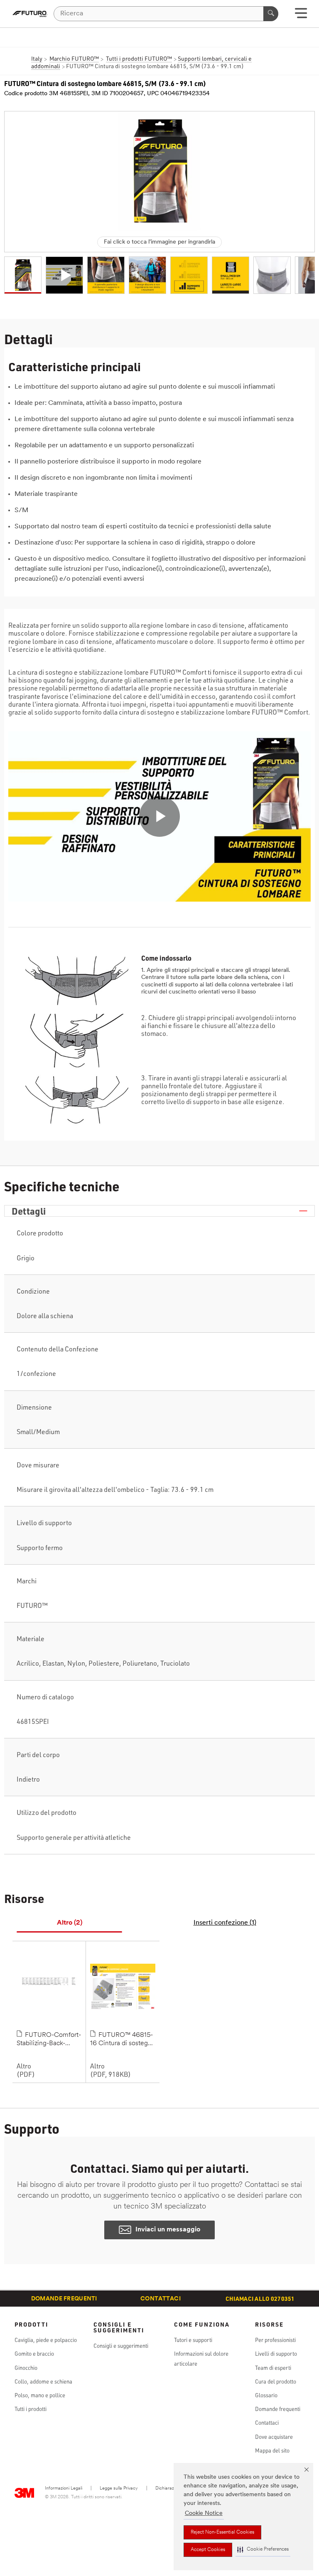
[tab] (69, 1923)
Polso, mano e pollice (40, 2395)
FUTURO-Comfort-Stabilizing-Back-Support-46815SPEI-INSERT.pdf (49, 2040)
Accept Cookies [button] (208, 2550)
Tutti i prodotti (31, 2409)
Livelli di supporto (276, 2354)
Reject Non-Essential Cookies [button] (222, 2532)
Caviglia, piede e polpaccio (46, 2340)
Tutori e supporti (193, 2340)
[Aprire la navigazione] (301, 16)
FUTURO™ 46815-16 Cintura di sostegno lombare (123, 2040)
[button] (263, 2550)
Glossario (266, 2395)
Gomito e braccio (34, 2354)
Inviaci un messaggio (168, 2230)
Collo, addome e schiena (43, 2381)
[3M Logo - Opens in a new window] (30, 14)
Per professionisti (275, 2340)
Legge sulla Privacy (119, 2488)
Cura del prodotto (276, 2381)
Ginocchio (26, 2368)
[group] (23, 275)
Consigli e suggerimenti (121, 2346)
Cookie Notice (204, 2513)
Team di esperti (273, 2368)
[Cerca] (271, 14)
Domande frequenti (64, 2299)
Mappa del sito (272, 2450)
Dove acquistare (274, 2437)
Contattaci (161, 2299)
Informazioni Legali (64, 2488)
